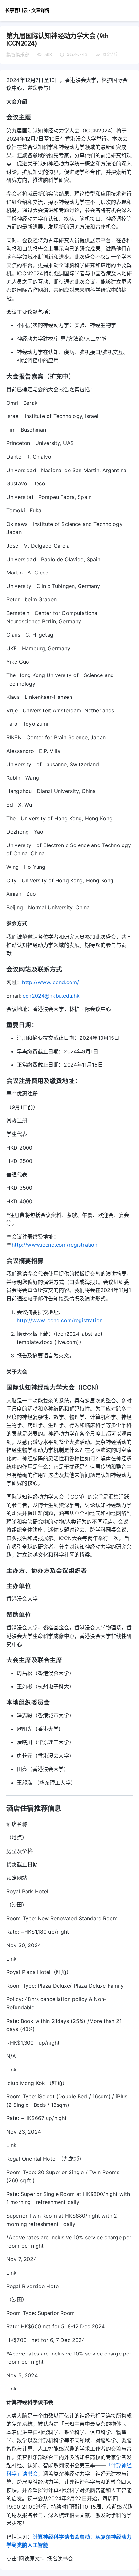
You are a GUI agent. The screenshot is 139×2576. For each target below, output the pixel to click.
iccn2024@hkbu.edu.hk (50, 996)
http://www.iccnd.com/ (50, 982)
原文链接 (110, 55)
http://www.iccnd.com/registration (54, 1245)
